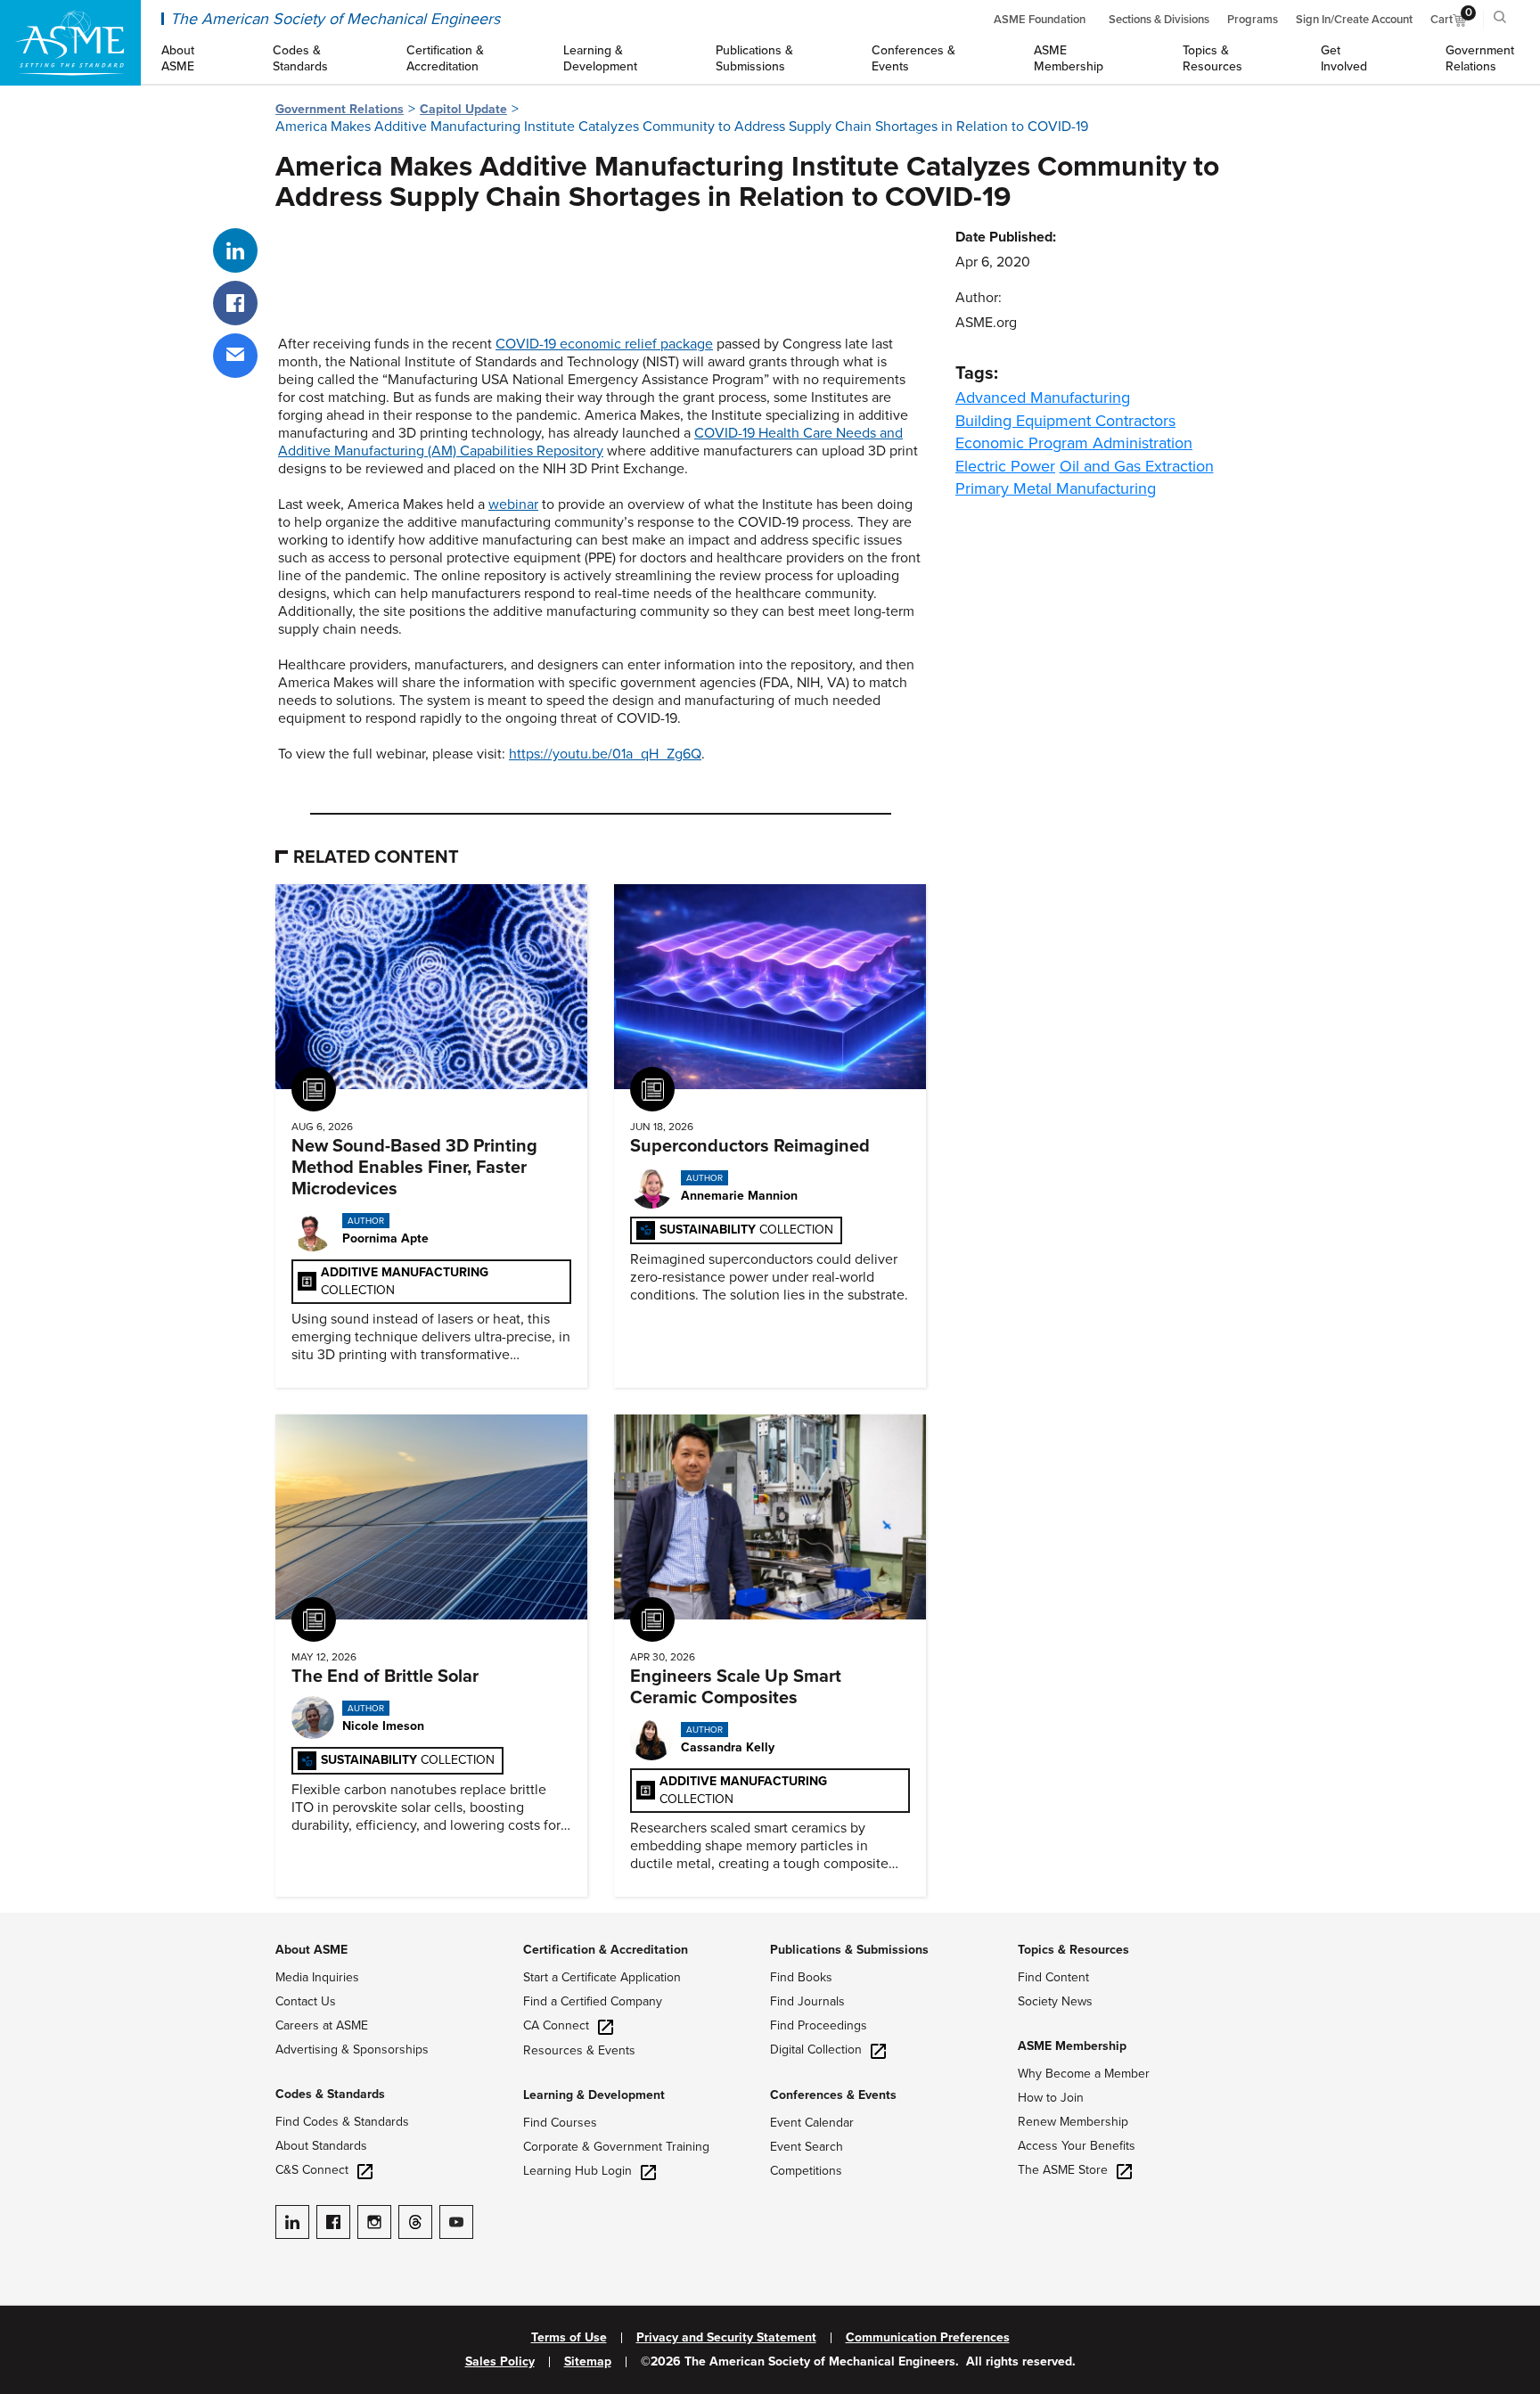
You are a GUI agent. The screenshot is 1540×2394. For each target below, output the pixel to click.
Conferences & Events (833, 2095)
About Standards (321, 2146)
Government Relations (340, 109)
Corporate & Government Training (616, 2147)
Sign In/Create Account (1354, 20)
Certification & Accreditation (606, 1950)
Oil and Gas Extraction (1137, 466)
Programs (1253, 20)
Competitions (806, 2171)
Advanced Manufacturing (1043, 398)
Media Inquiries (317, 1977)
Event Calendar (812, 2123)
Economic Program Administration (1074, 443)
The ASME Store (1063, 2170)
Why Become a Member (1084, 2074)
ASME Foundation (1040, 20)
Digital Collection (816, 2050)
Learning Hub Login (577, 2171)
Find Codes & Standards (342, 2122)
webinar (513, 504)
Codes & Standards (330, 2094)
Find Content (1053, 1977)
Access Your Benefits (1077, 2146)
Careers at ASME (322, 2025)
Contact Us (306, 2001)
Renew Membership (1073, 2122)
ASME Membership (1072, 2046)
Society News (1055, 2001)
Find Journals (807, 2001)
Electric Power (1005, 466)
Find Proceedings (819, 2025)
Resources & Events (579, 2050)
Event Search (807, 2147)
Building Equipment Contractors (1065, 421)
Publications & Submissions (849, 1950)
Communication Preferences (928, 2338)
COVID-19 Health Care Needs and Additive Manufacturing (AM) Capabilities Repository (590, 442)
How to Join (1051, 2098)
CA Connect (556, 2025)
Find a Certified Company (593, 2001)
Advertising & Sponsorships (352, 2050)
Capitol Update (463, 109)
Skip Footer (36, 1922)
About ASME (311, 1950)
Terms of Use (569, 2338)
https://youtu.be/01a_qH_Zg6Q (605, 754)
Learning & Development (594, 2095)
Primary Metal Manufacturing (1056, 488)
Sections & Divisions (1159, 20)
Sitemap (588, 2362)
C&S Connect (312, 2170)
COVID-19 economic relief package (604, 344)
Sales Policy (500, 2362)
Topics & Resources (1073, 1950)
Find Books (801, 1977)
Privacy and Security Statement (726, 2338)
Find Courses (560, 2123)
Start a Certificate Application (602, 1977)
